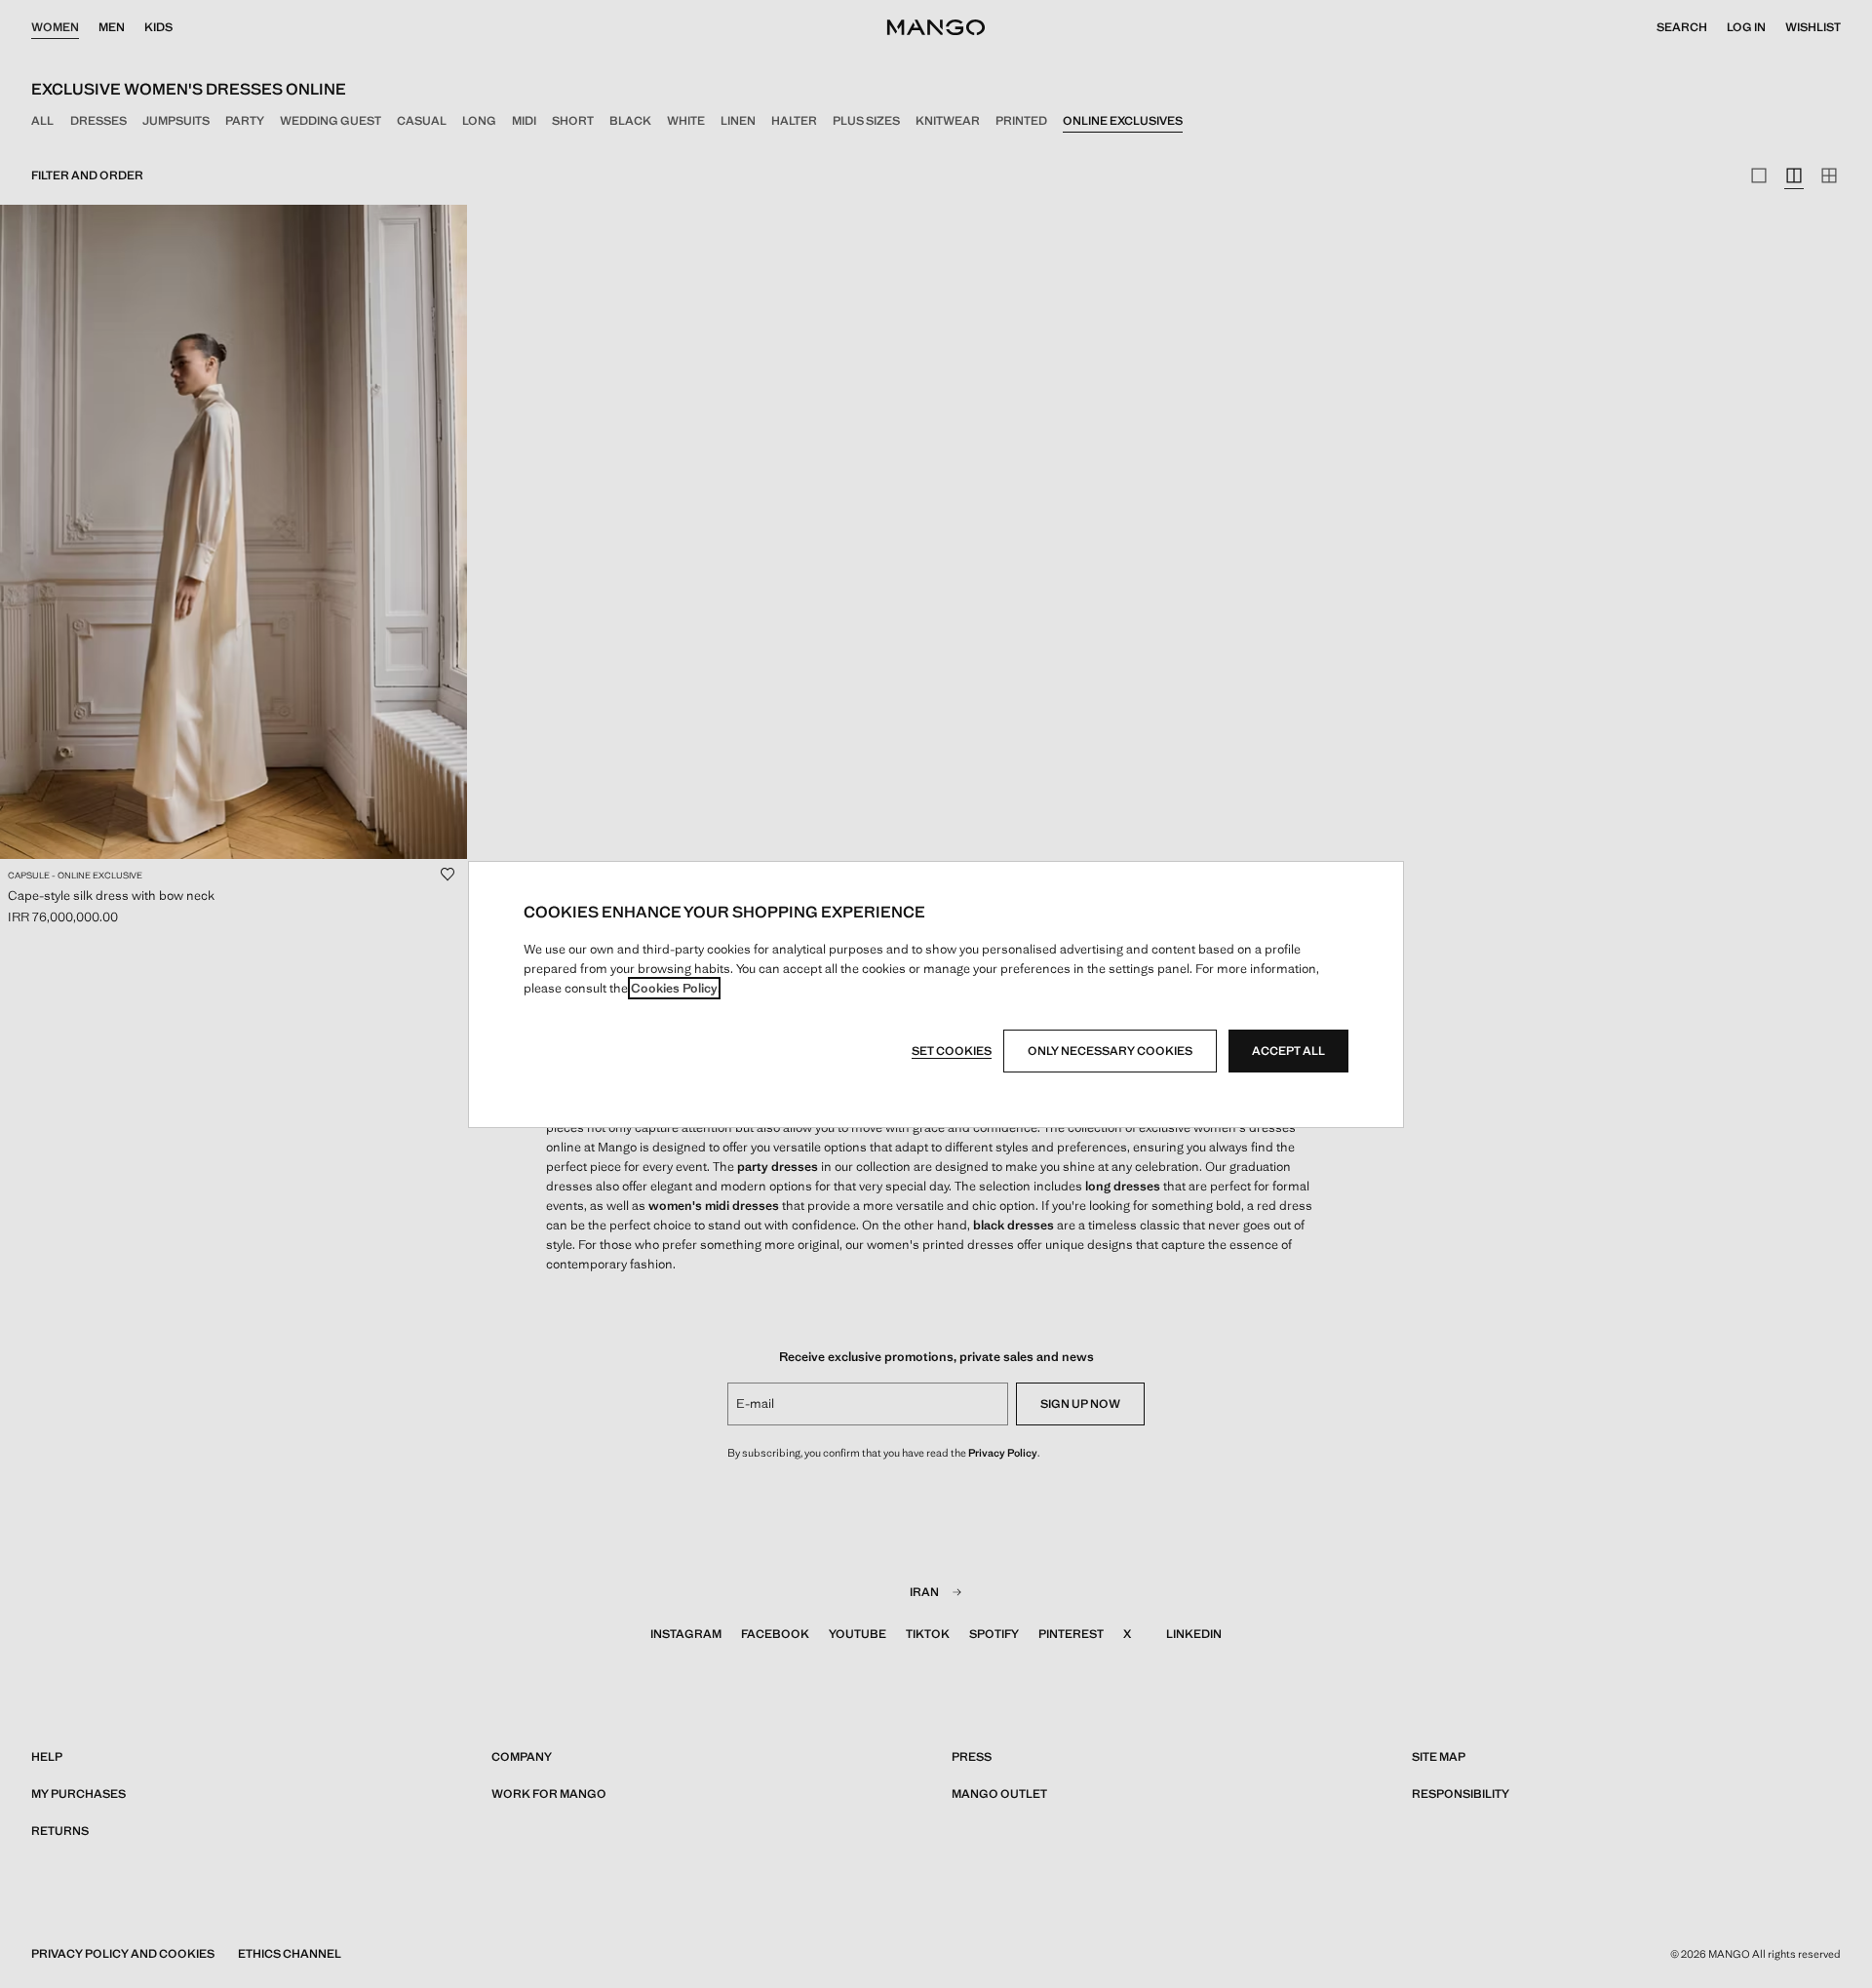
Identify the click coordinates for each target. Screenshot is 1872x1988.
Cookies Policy (674, 988)
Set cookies (952, 1051)
